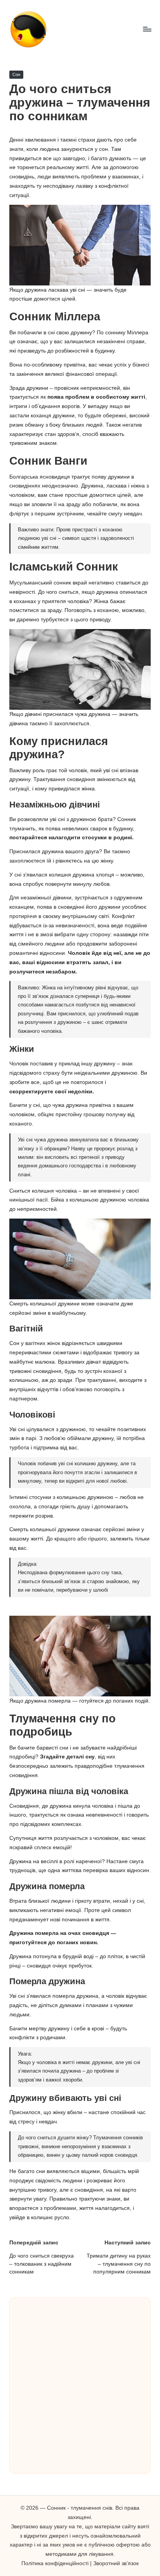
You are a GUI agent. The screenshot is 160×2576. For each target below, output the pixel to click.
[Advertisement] (80, 2386)
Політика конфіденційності (55, 2563)
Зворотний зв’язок (116, 2563)
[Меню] (147, 29)
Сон (16, 74)
